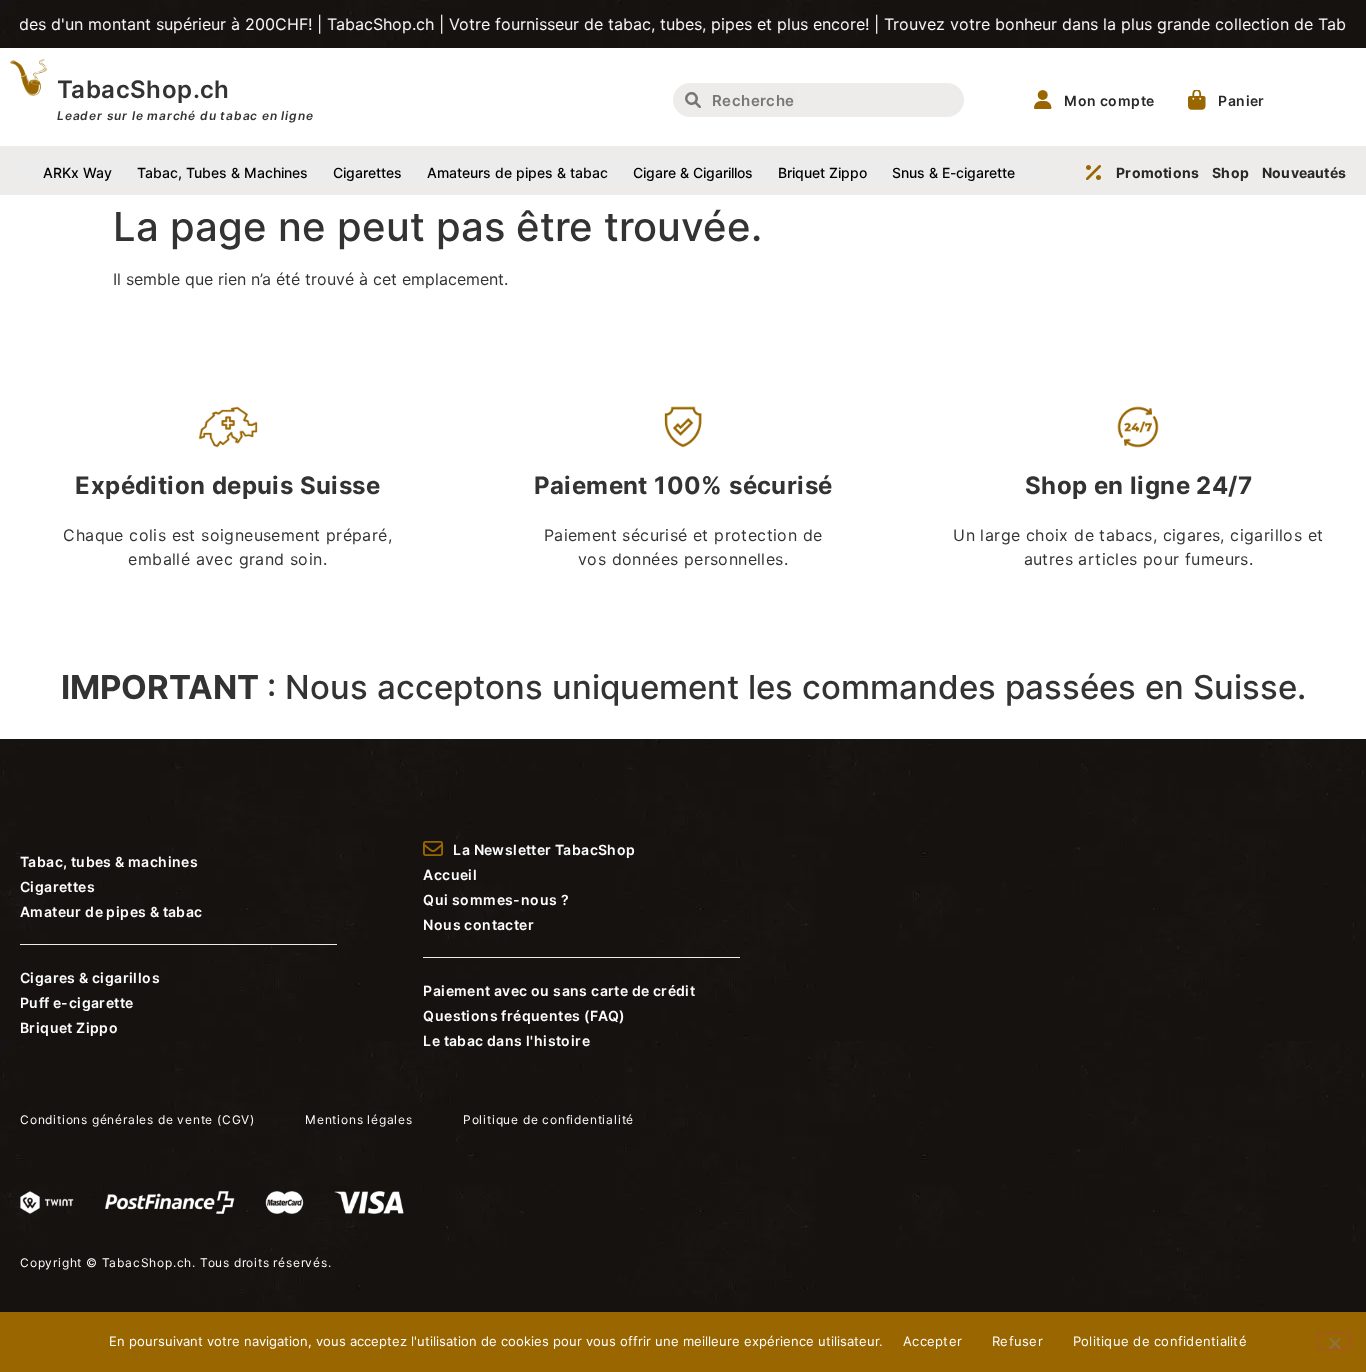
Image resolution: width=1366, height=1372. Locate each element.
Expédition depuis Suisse (227, 485)
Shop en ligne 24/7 (1138, 485)
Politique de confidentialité (1160, 1341)
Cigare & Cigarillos (693, 172)
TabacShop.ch (143, 89)
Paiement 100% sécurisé (683, 485)
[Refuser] (1334, 1341)
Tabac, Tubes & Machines (222, 172)
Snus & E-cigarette (953, 172)
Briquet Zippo (822, 172)
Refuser (1017, 1341)
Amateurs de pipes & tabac (517, 172)
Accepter (932, 1341)
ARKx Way (77, 172)
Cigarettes (367, 172)
